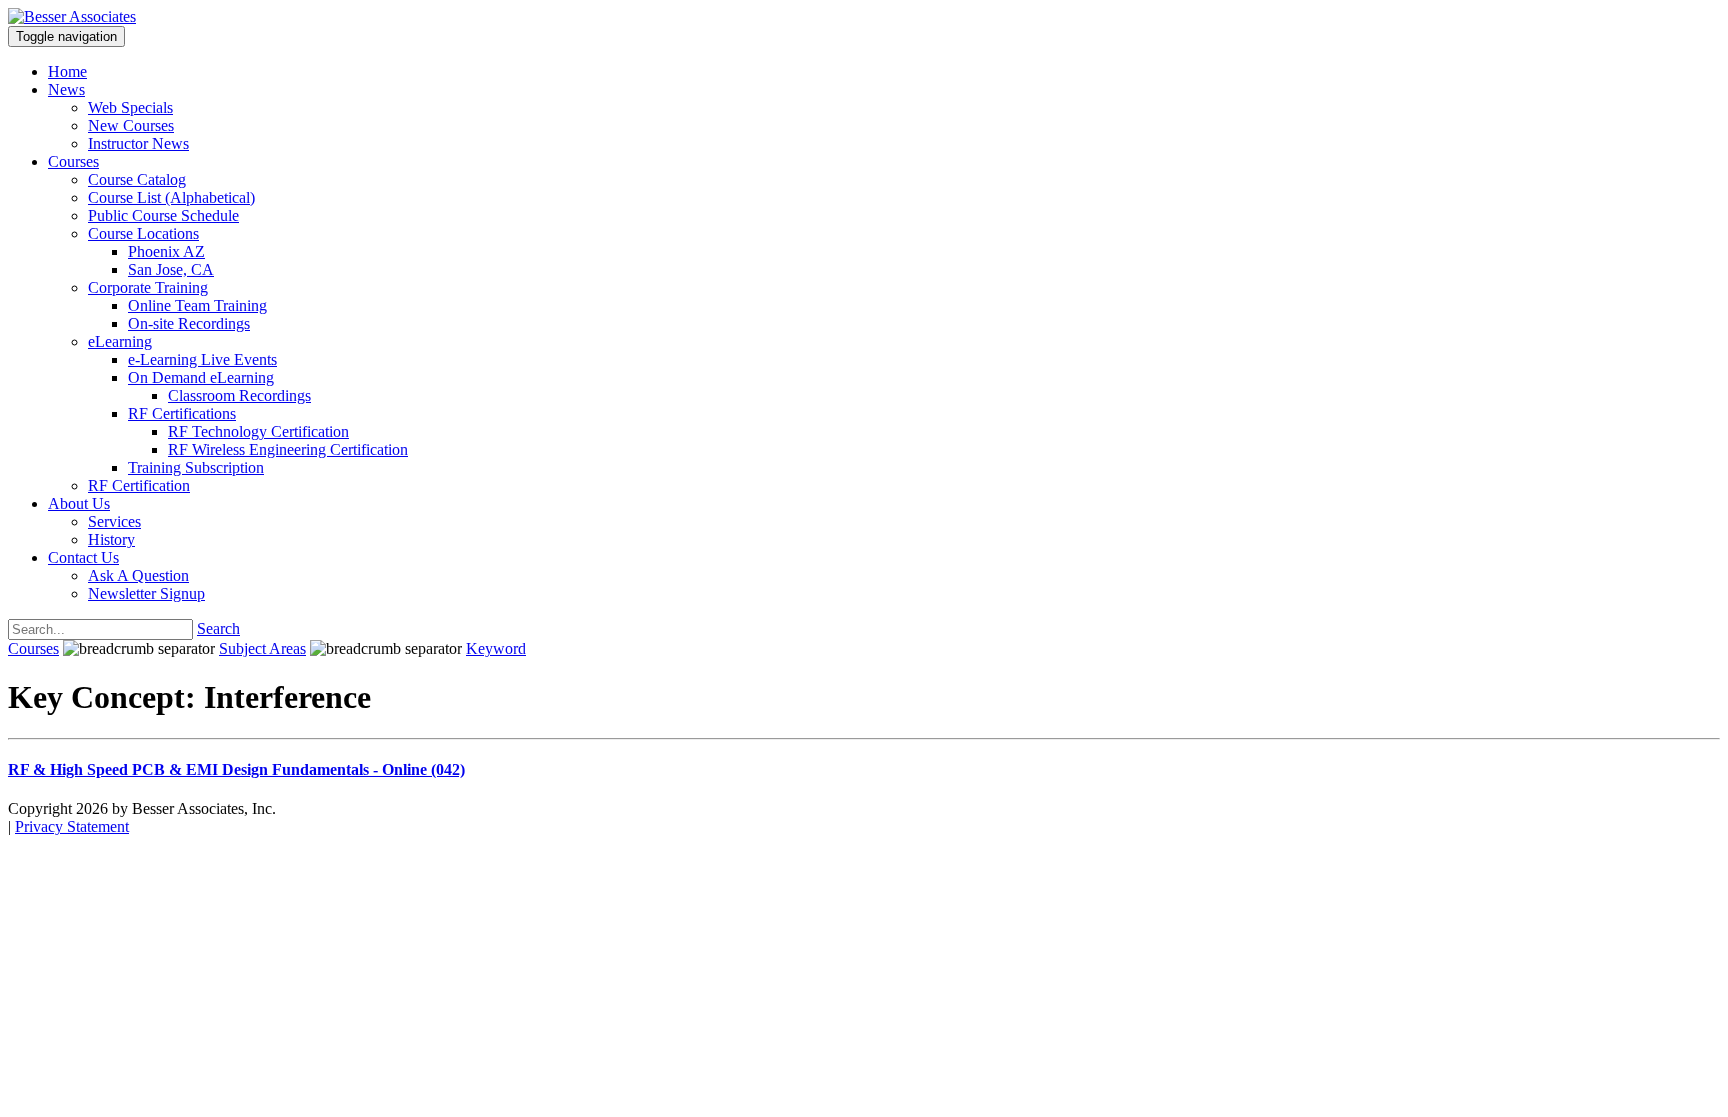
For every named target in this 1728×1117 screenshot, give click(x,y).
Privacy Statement (72, 826)
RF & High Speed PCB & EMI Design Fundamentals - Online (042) (236, 769)
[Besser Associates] (72, 16)
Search (218, 628)
